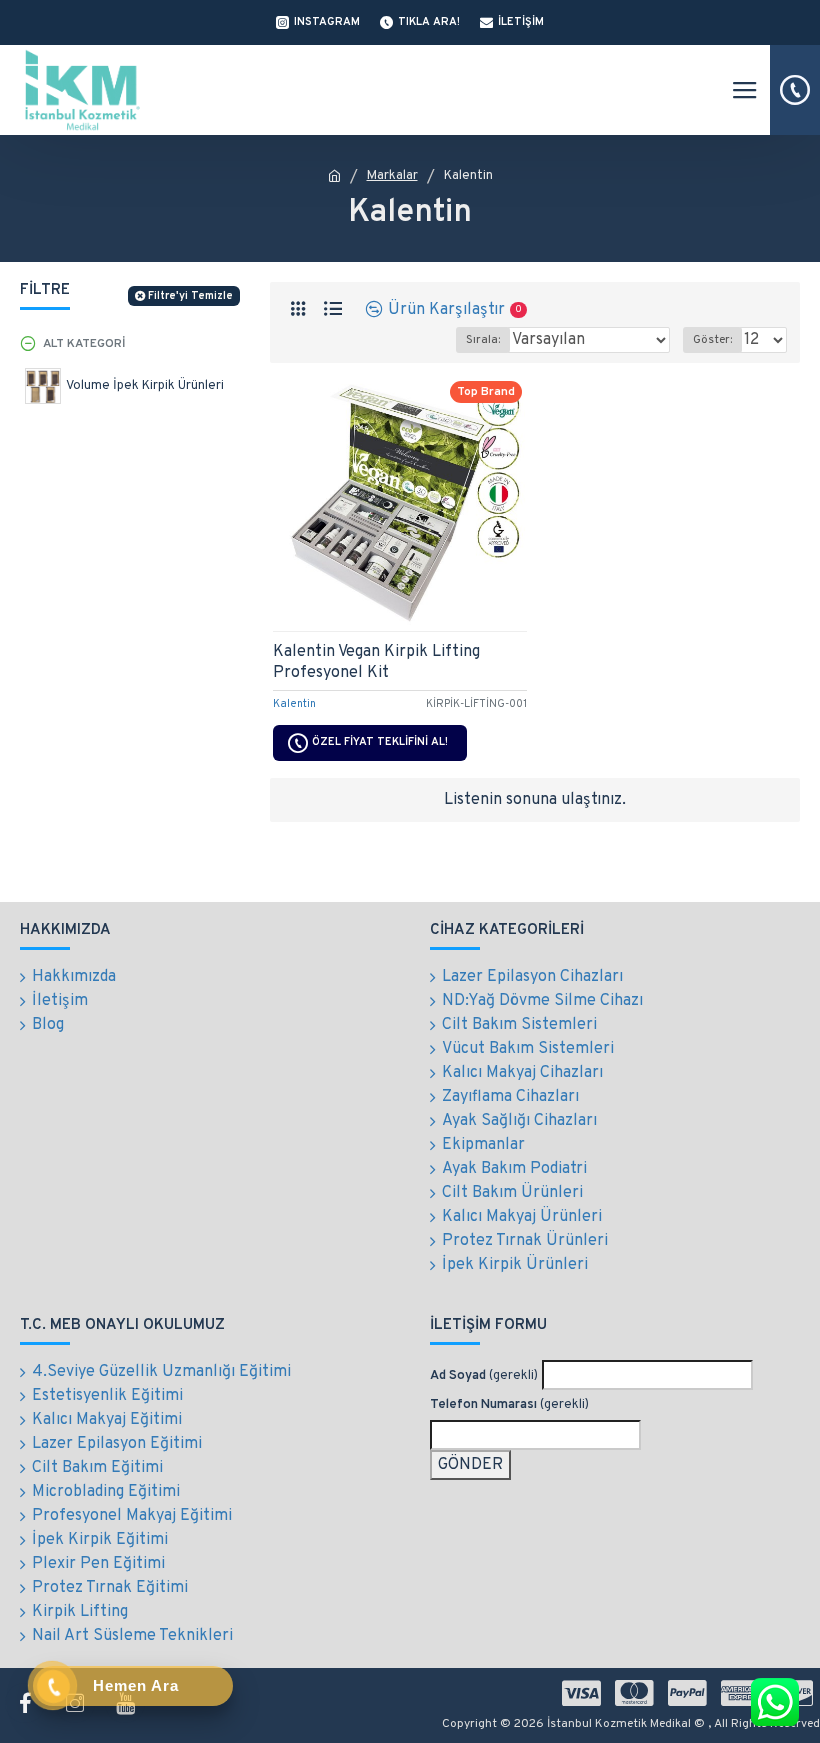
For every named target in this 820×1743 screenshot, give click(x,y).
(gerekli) (484, 1376)
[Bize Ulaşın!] (775, 1702)
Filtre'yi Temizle (190, 296)
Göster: (712, 340)
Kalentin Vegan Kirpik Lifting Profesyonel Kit (376, 662)
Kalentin (294, 704)
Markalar (392, 176)
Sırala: (483, 340)
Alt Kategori (84, 344)
